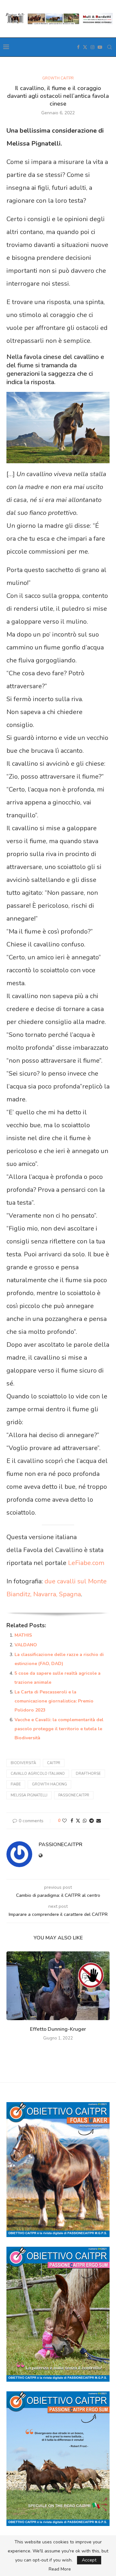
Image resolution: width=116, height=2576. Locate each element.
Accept (89, 2560)
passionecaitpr (74, 1795)
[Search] (110, 47)
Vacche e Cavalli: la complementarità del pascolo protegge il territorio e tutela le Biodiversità (59, 1729)
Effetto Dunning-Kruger (58, 2029)
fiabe (16, 1784)
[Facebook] (78, 47)
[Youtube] (100, 47)
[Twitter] (85, 47)
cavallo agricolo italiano (38, 1774)
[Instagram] (92, 47)
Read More (60, 2569)
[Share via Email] (99, 1821)
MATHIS (23, 1635)
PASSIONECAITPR (61, 1845)
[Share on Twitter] (78, 1821)
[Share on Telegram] (92, 1821)
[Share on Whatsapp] (85, 1821)
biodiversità (23, 1763)
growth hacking (49, 1784)
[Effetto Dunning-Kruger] (58, 1986)
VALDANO (26, 1645)
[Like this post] (64, 1821)
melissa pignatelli (29, 1795)
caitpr (54, 1763)
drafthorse (88, 1774)
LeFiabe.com (86, 1563)
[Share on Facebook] (72, 1821)
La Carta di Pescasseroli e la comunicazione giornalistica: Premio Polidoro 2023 (54, 1701)
